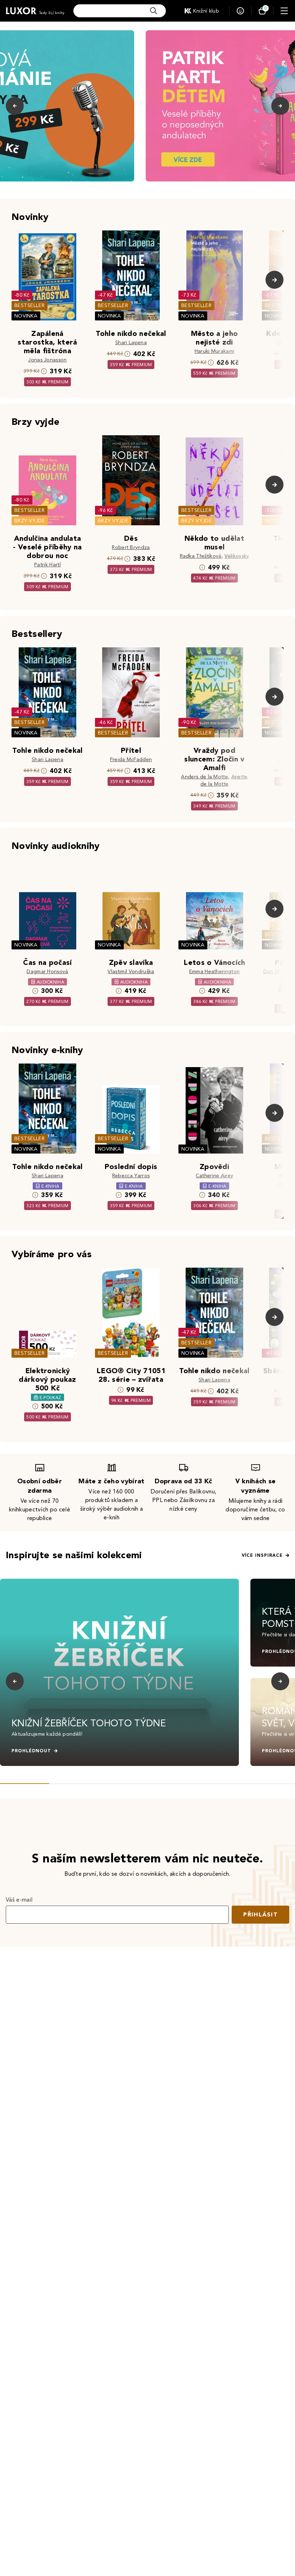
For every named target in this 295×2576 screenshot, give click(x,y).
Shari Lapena (131, 343)
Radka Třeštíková (201, 556)
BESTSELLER (29, 305)
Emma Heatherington (215, 972)
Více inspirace (262, 1555)
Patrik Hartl (47, 565)
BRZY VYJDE (30, 521)
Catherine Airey (215, 1176)
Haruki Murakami (215, 351)
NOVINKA (26, 316)
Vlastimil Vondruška (131, 972)
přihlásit (260, 1914)
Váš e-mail (19, 1900)
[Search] (154, 11)
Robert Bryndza (131, 547)
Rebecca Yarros (131, 1176)
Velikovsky (237, 556)
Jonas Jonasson (47, 360)
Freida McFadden (131, 759)
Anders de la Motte (205, 777)
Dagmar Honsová (47, 972)
